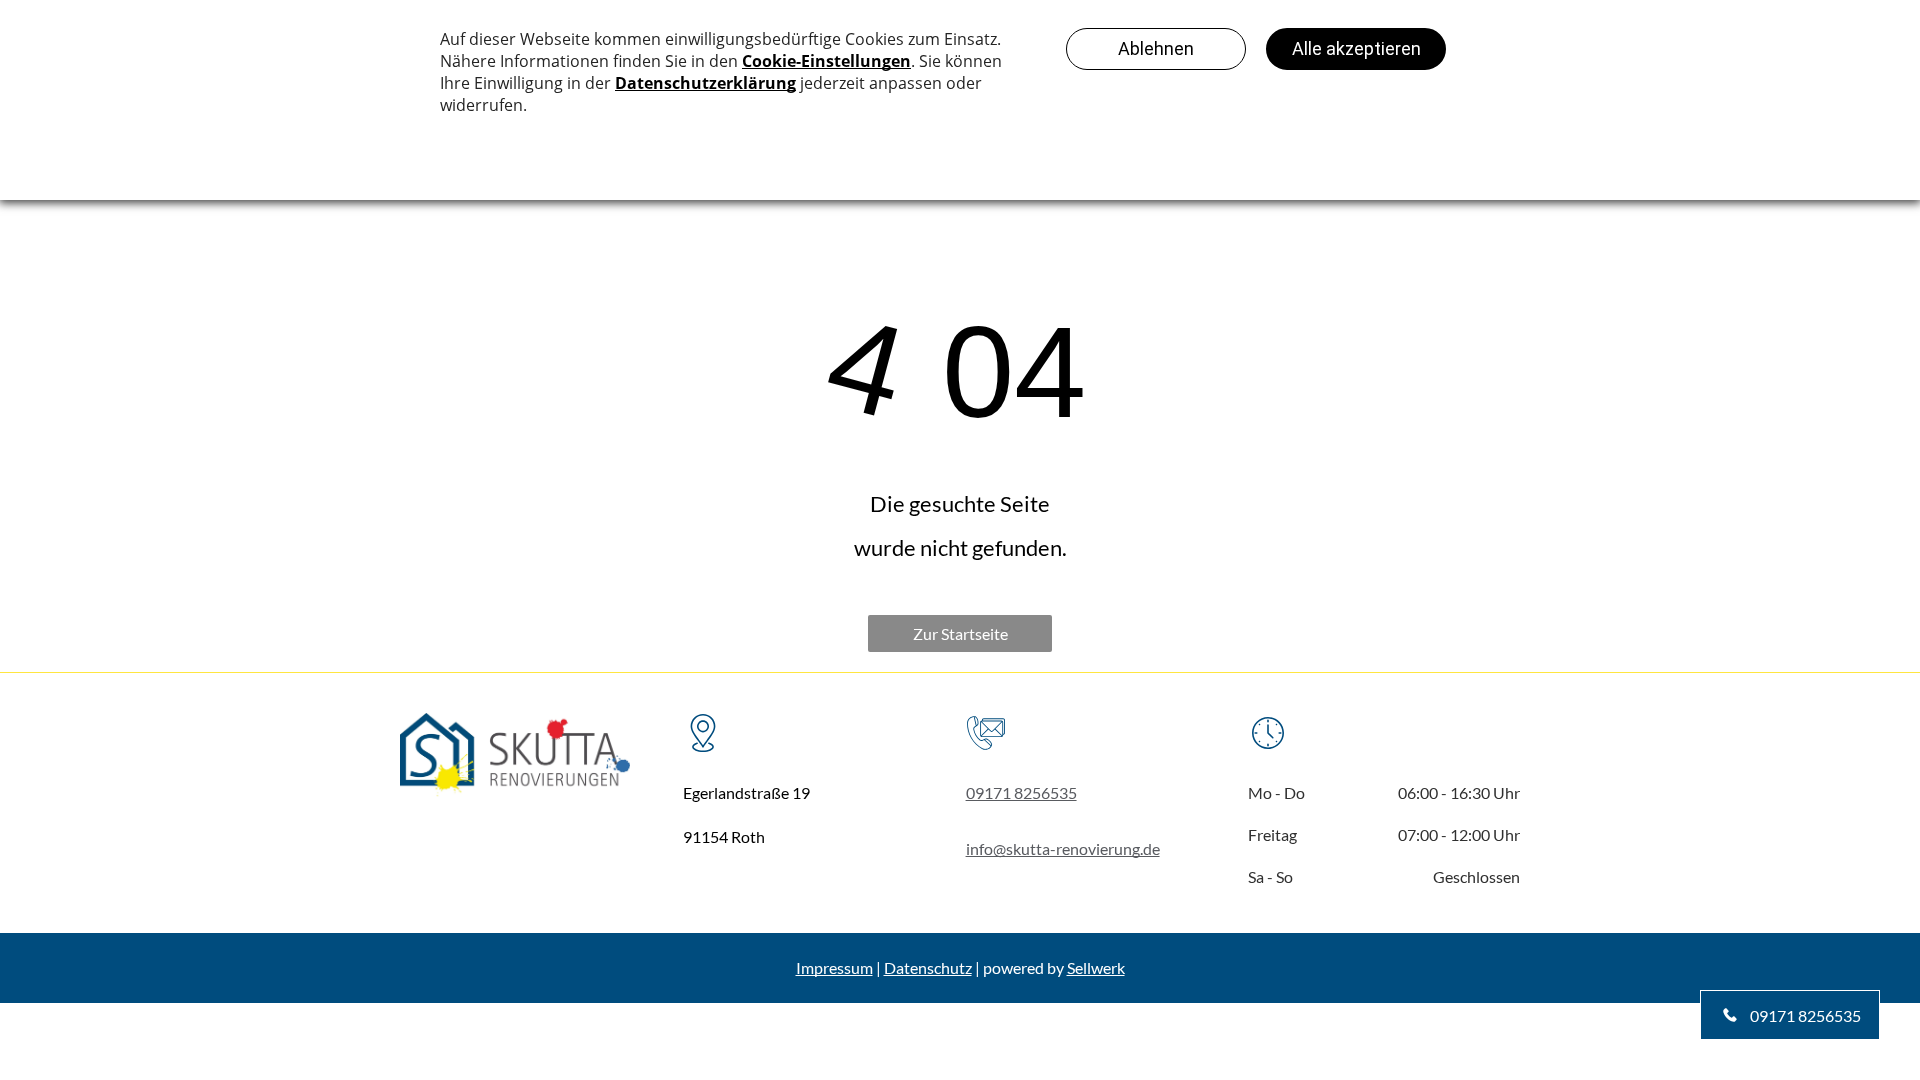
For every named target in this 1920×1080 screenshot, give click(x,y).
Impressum (834, 967)
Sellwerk (1096, 967)
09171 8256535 (1021, 792)
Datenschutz (928, 967)
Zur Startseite (960, 633)
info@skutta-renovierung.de (1063, 848)
